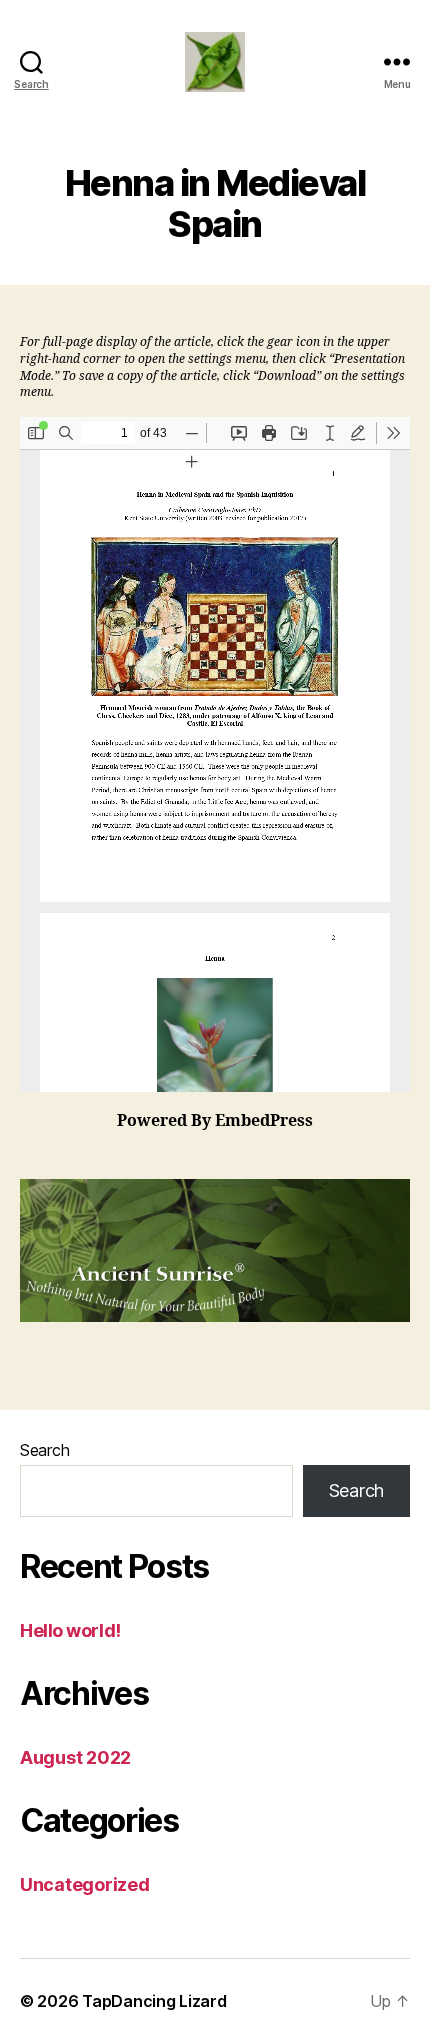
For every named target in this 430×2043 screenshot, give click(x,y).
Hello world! (70, 1630)
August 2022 (75, 1757)
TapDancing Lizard (154, 2001)
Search (44, 1450)
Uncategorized (85, 1884)
